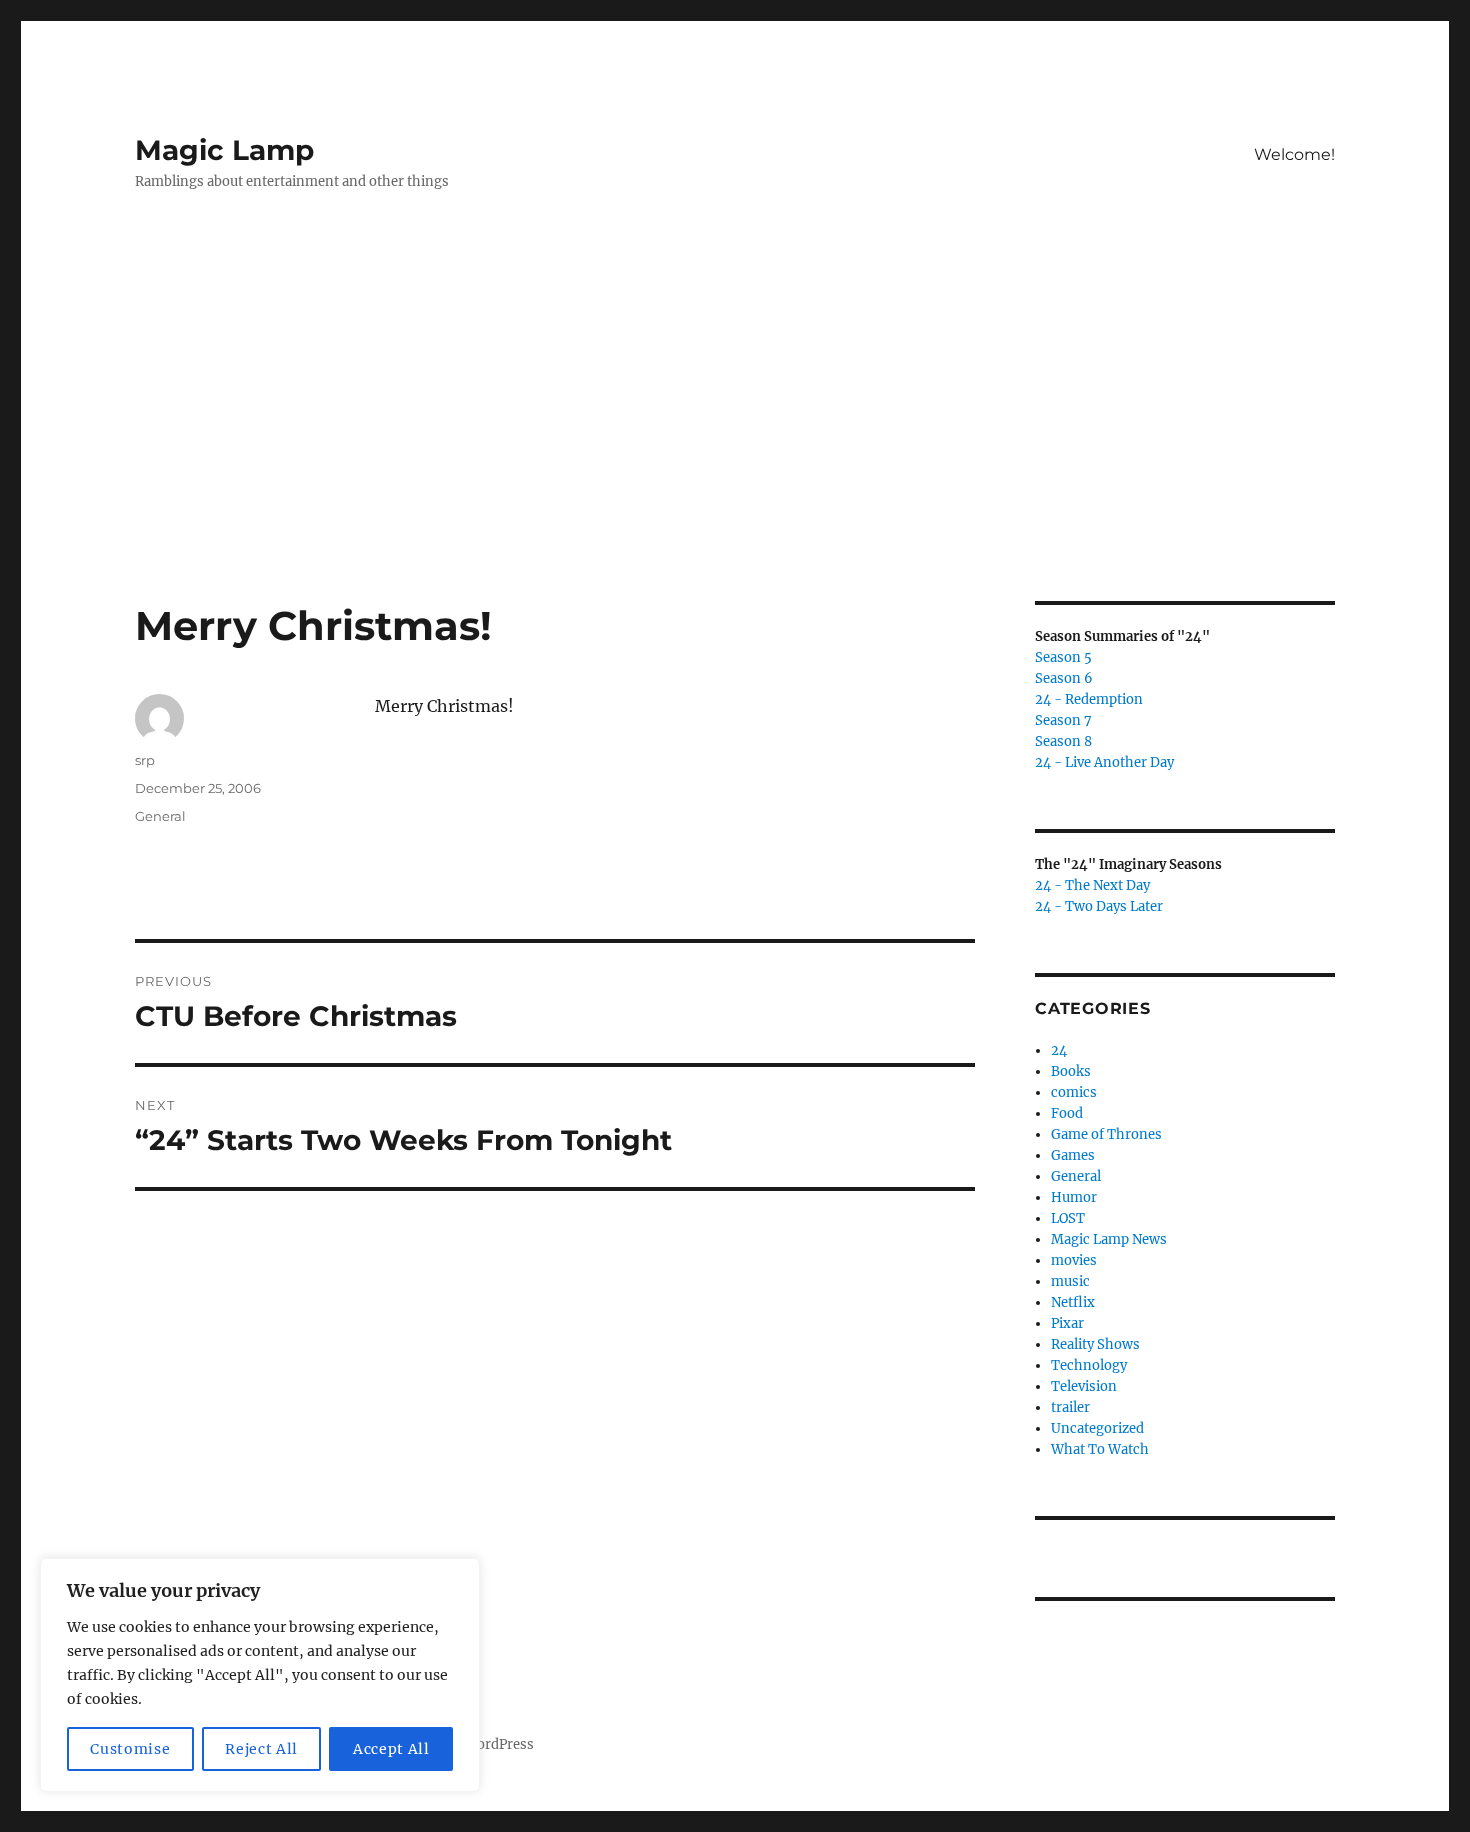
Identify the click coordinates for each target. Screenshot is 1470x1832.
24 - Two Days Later (1099, 906)
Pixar (1067, 1323)
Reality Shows (1095, 1344)
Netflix (1073, 1302)
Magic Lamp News (1109, 1239)
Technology (1089, 1365)
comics (1074, 1092)
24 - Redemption (1089, 699)
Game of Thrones (1106, 1134)
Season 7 (1063, 720)
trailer (1070, 1407)
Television (1084, 1386)
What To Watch (1100, 1449)
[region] (260, 1675)
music (1070, 1281)
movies (1074, 1260)
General (160, 816)
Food (1067, 1113)
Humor (1074, 1197)
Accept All (391, 1749)
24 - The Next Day (1092, 885)
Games (1073, 1155)
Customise (130, 1749)
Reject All (261, 1749)
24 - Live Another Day (1104, 762)
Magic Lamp (224, 150)
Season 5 (1063, 657)
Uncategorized (1097, 1428)
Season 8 (1063, 741)
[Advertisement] (735, 453)
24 (1059, 1050)
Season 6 (1064, 678)
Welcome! (1294, 154)
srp (145, 760)
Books (1071, 1071)
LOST (1068, 1218)
